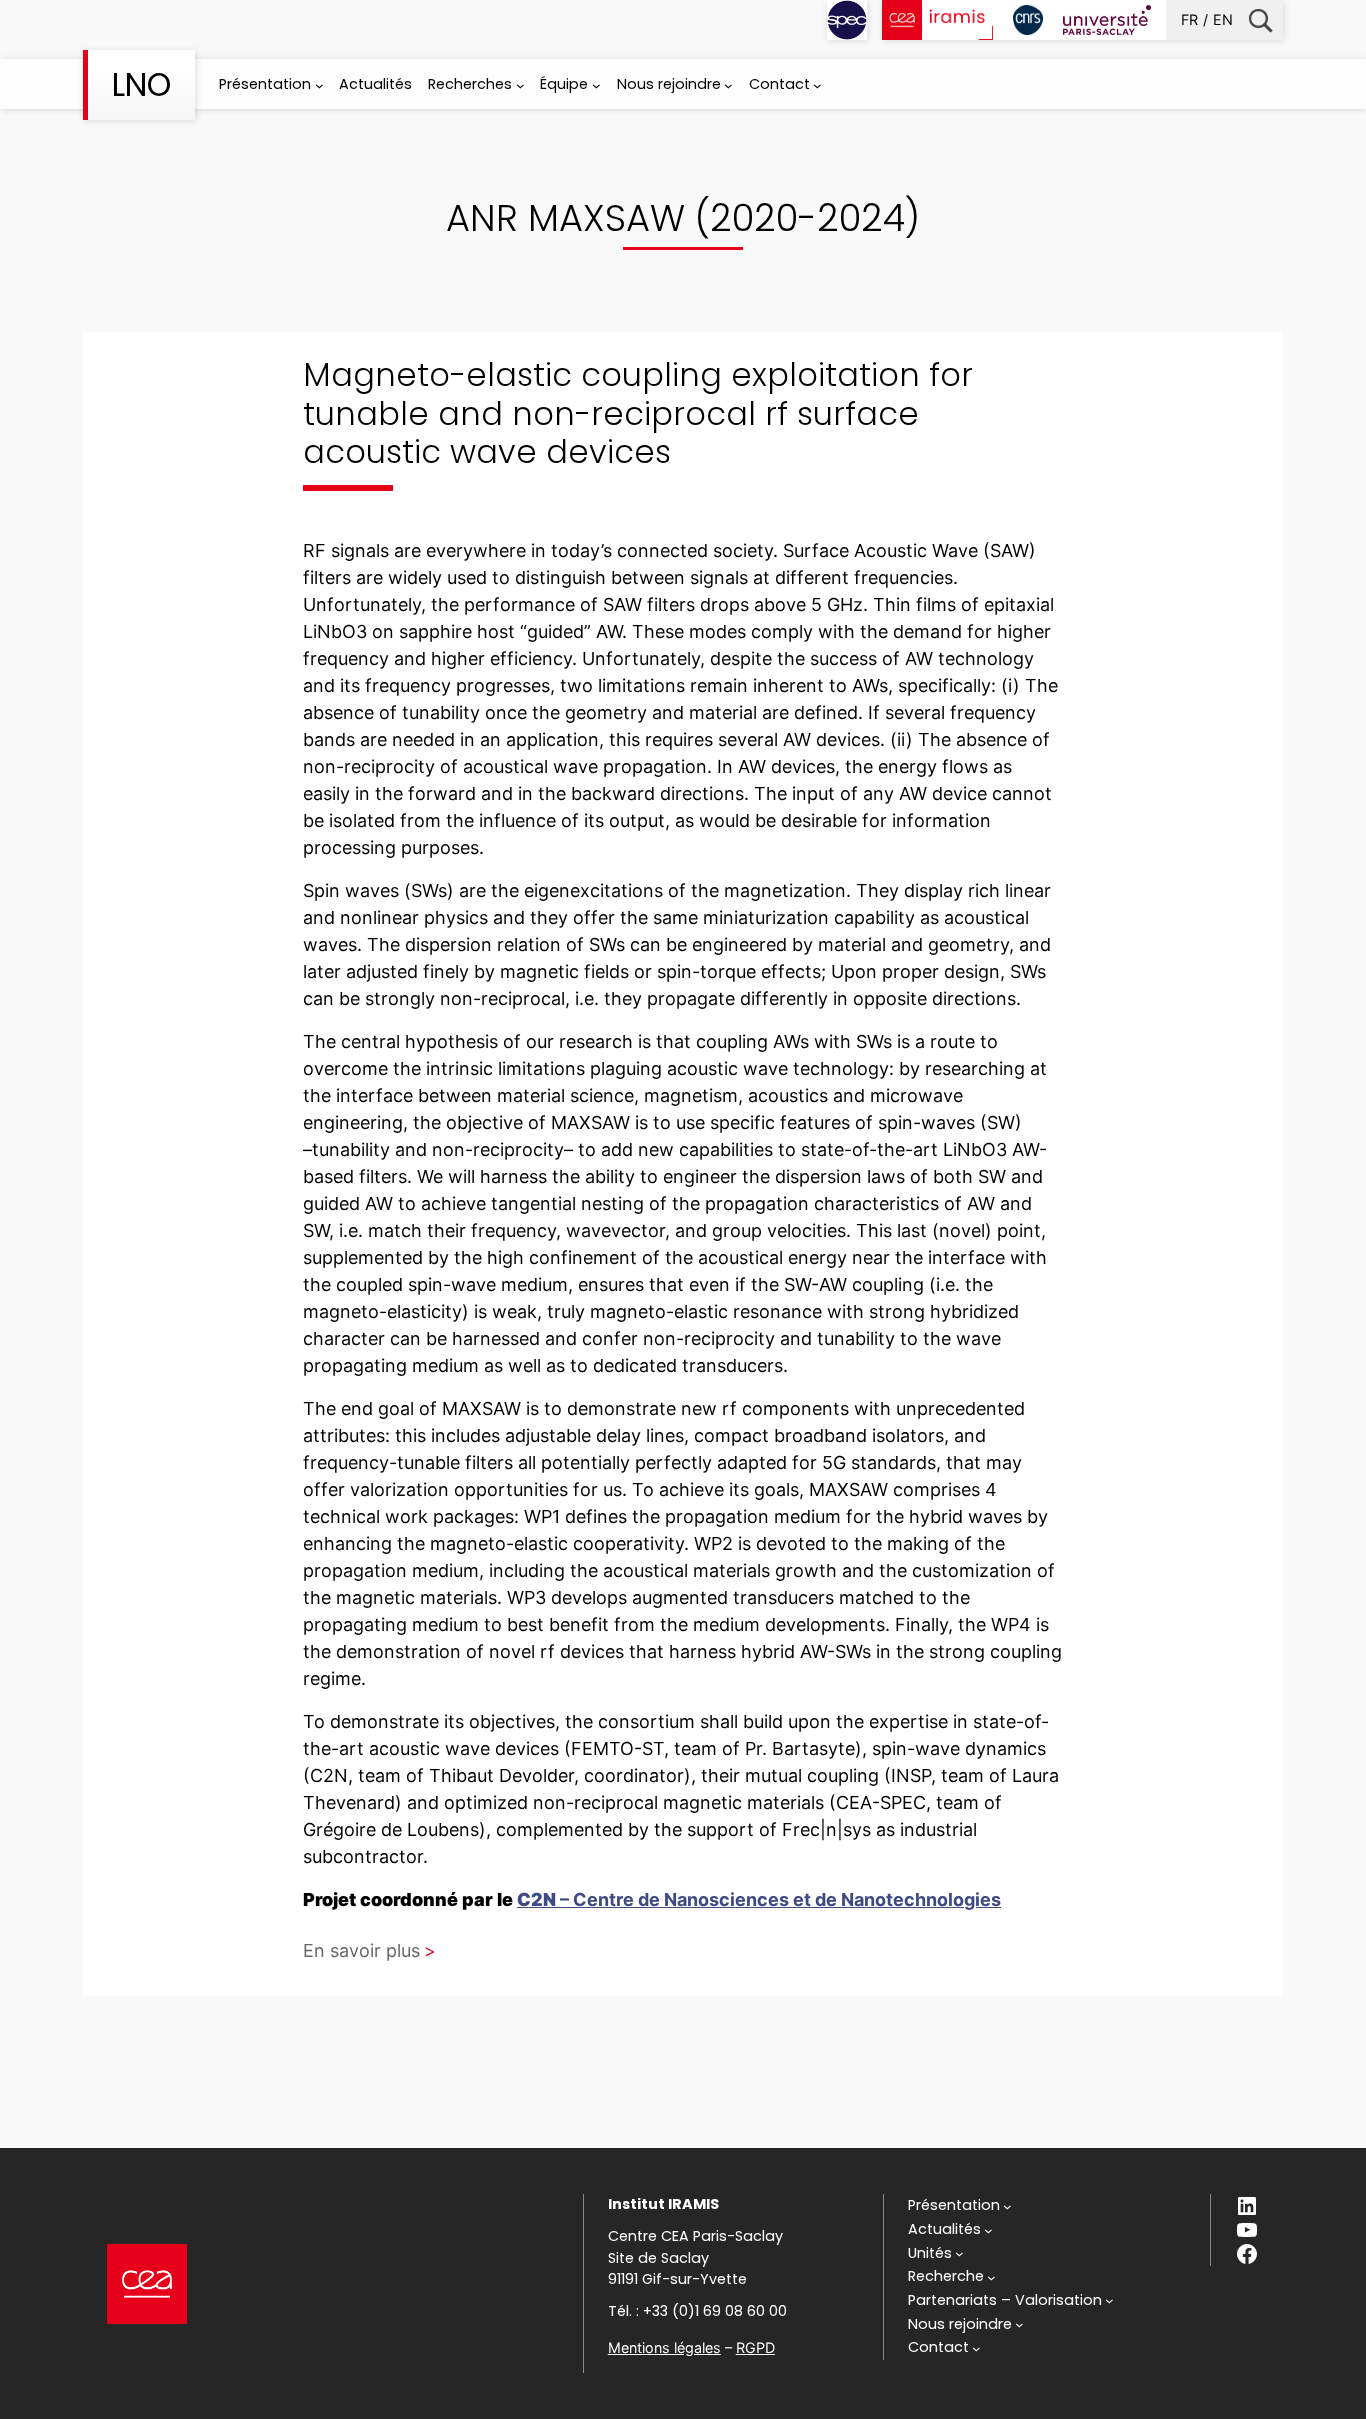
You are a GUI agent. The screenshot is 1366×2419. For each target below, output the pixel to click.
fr (1189, 19)
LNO (141, 84)
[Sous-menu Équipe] (596, 85)
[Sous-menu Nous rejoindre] (728, 85)
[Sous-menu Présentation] (319, 85)
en (1223, 19)
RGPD (755, 2347)
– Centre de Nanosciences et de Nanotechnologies (759, 1899)
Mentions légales (664, 2347)
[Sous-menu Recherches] (520, 85)
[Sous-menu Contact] (817, 85)
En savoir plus (361, 1950)
